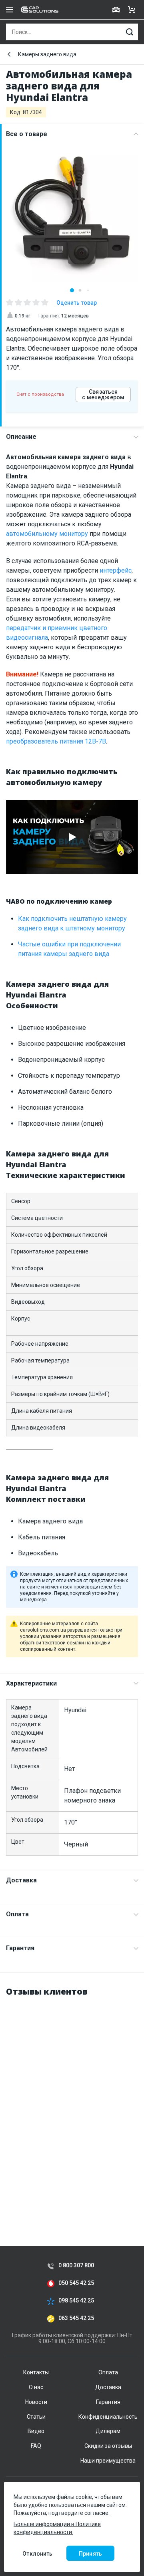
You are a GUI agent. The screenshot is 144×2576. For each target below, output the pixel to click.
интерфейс (116, 570)
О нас (36, 2387)
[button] (72, 290)
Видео (36, 2431)
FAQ (36, 2446)
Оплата (17, 1914)
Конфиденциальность (108, 2417)
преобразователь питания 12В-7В (56, 741)
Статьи (36, 2417)
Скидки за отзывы (108, 2446)
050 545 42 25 (76, 2283)
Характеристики (31, 1683)
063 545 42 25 (76, 2318)
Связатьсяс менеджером (103, 395)
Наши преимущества (108, 2461)
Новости (36, 2402)
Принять (90, 2554)
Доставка (21, 1880)
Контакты (36, 2372)
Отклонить (37, 2554)
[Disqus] (72, 2104)
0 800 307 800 (76, 2266)
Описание (21, 437)
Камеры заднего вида (47, 54)
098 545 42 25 (76, 2301)
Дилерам (108, 2431)
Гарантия (20, 1948)
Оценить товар (77, 303)
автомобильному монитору (47, 534)
